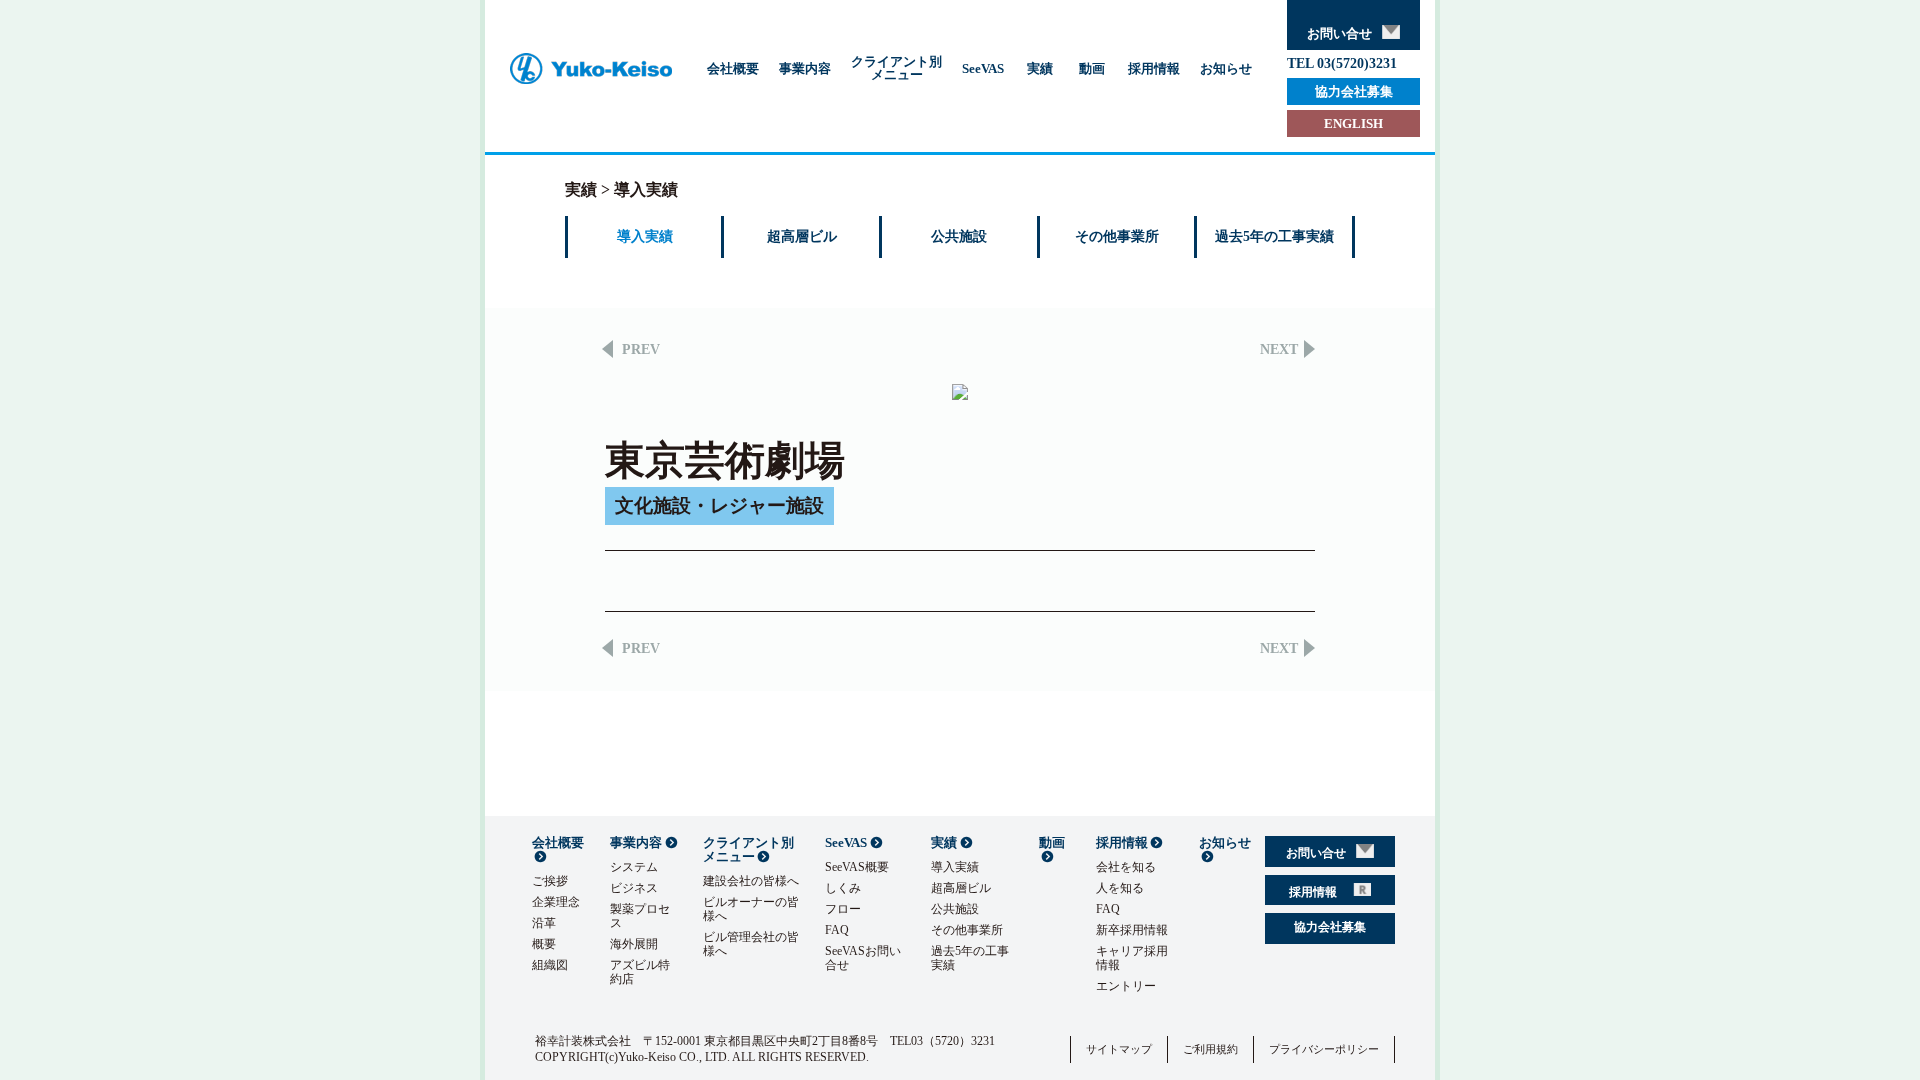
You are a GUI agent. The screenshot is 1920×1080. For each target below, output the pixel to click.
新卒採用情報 (1132, 930)
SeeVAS (983, 68)
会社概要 (733, 68)
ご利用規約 (1210, 1049)
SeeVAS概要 (857, 867)
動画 (1092, 68)
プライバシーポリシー (1324, 1049)
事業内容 (805, 68)
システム (634, 867)
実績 (1040, 68)
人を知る (1120, 888)
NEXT (1279, 350)
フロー (843, 909)
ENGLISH (1353, 123)
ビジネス (634, 888)
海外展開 (634, 944)
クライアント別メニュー (896, 68)
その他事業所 (1117, 236)
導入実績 (645, 236)
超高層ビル (802, 236)
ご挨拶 (550, 881)
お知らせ (1226, 68)
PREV (641, 350)
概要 (544, 944)
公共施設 (959, 236)
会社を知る (1126, 867)
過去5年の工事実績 (1274, 236)
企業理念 (556, 902)
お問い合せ (1339, 33)
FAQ (837, 930)
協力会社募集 (1354, 91)
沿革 (544, 923)
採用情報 (1154, 68)
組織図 (550, 965)
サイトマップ (1119, 1049)
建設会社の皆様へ (751, 881)
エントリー (1126, 986)
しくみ (843, 888)
